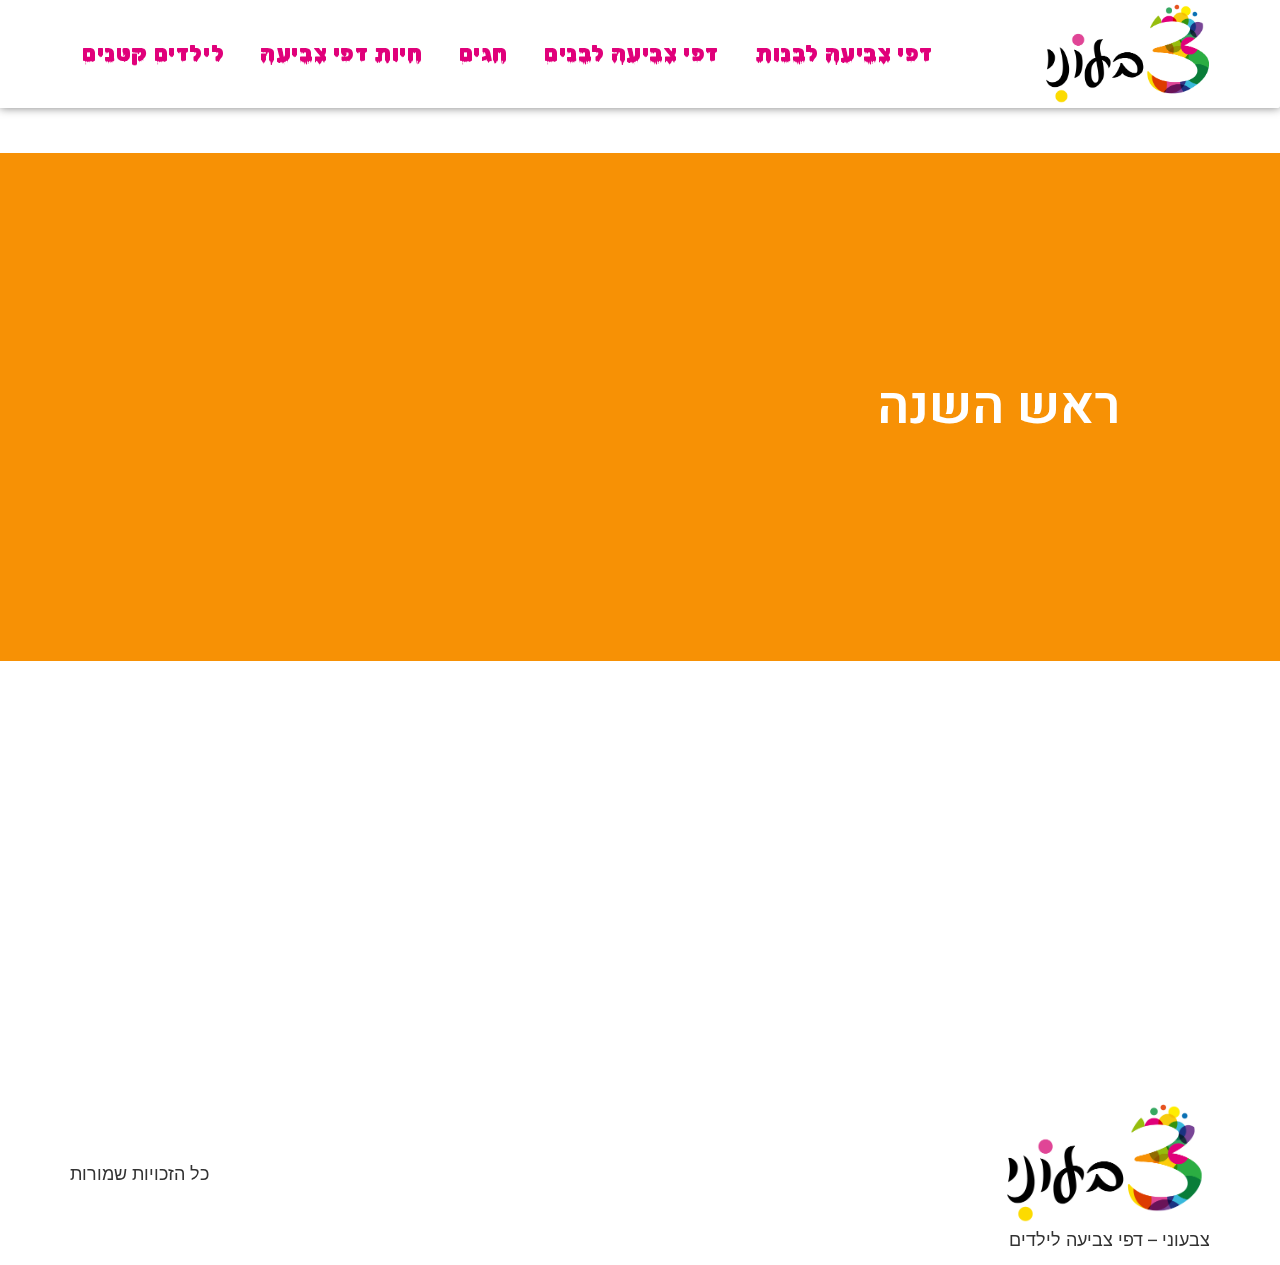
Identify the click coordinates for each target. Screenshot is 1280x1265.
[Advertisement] (640, 832)
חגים (483, 53)
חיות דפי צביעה (341, 53)
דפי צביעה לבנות (844, 53)
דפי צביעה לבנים (631, 53)
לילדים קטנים (153, 53)
